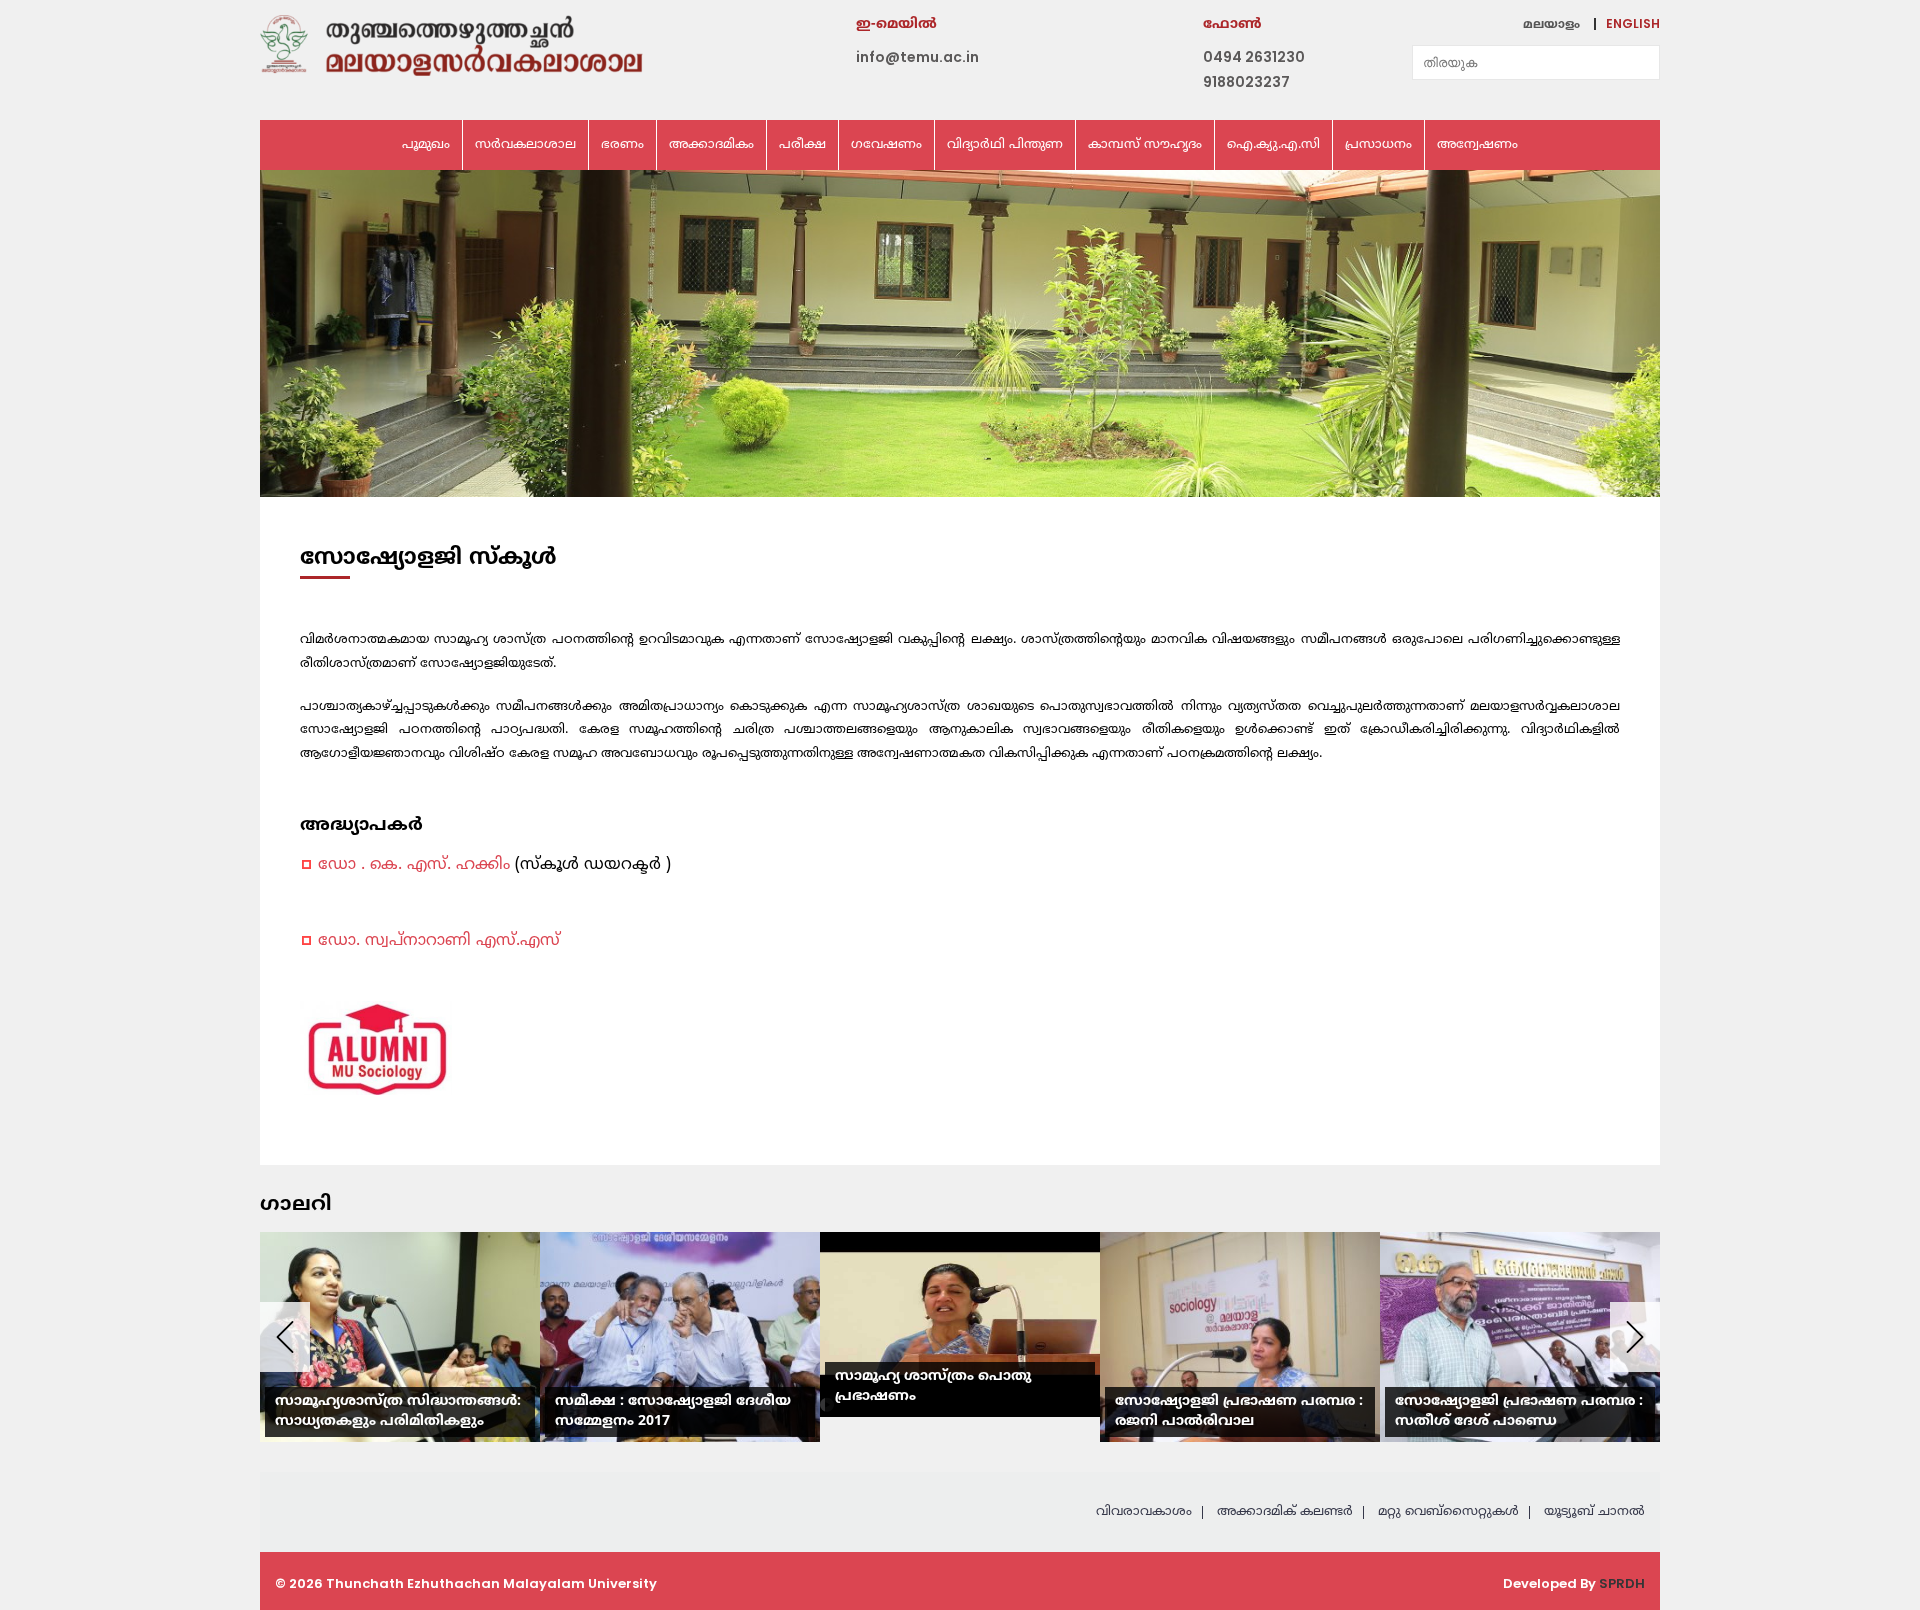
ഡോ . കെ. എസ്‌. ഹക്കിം (416, 865)
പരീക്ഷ (802, 145)
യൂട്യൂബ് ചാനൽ (1594, 1512)
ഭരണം (622, 145)
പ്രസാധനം (1378, 145)
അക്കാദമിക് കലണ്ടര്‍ (1285, 1512)
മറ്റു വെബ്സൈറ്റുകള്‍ (1448, 1512)
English (1633, 23)
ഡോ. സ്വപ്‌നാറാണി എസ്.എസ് (439, 941)
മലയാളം (1551, 25)
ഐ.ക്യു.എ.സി (1273, 145)
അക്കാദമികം (711, 145)
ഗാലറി (295, 1206)
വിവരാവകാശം (1144, 1512)
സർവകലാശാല (525, 145)
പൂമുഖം (426, 145)
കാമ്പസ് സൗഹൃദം (1145, 145)
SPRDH (1622, 1583)
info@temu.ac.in (917, 57)
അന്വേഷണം (1477, 145)
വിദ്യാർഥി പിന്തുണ (1005, 145)
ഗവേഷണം (886, 145)
